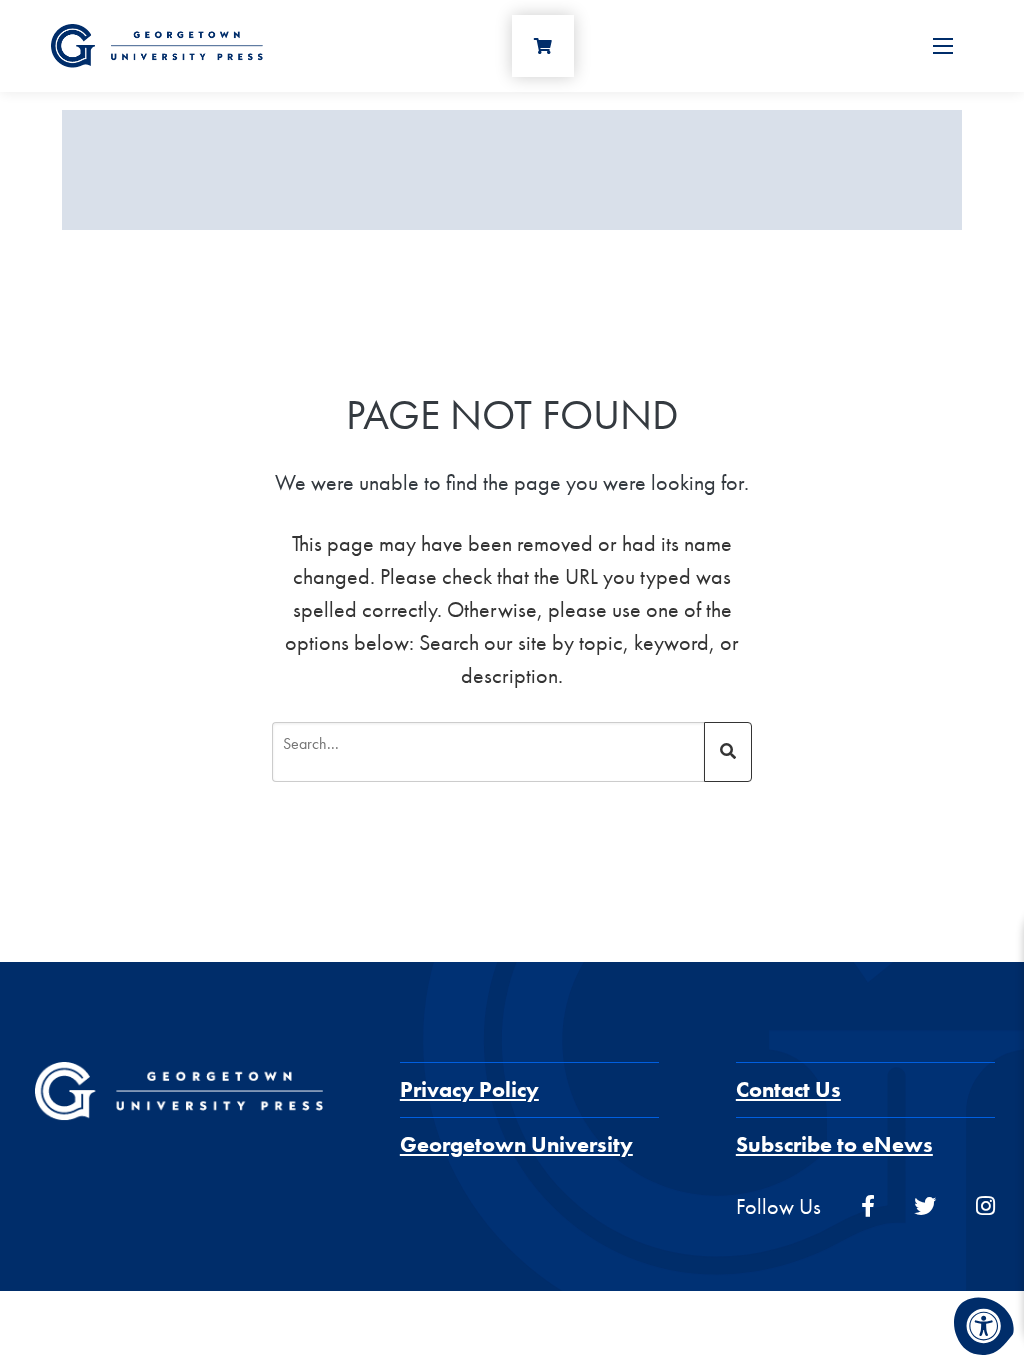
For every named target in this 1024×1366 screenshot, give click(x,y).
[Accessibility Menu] (984, 1326)
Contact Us (788, 1089)
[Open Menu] (943, 46)
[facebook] (868, 1206)
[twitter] (925, 1206)
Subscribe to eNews (834, 1144)
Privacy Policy (469, 1089)
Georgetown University (516, 1144)
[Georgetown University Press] (157, 43)
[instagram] (985, 1206)
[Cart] (543, 46)
